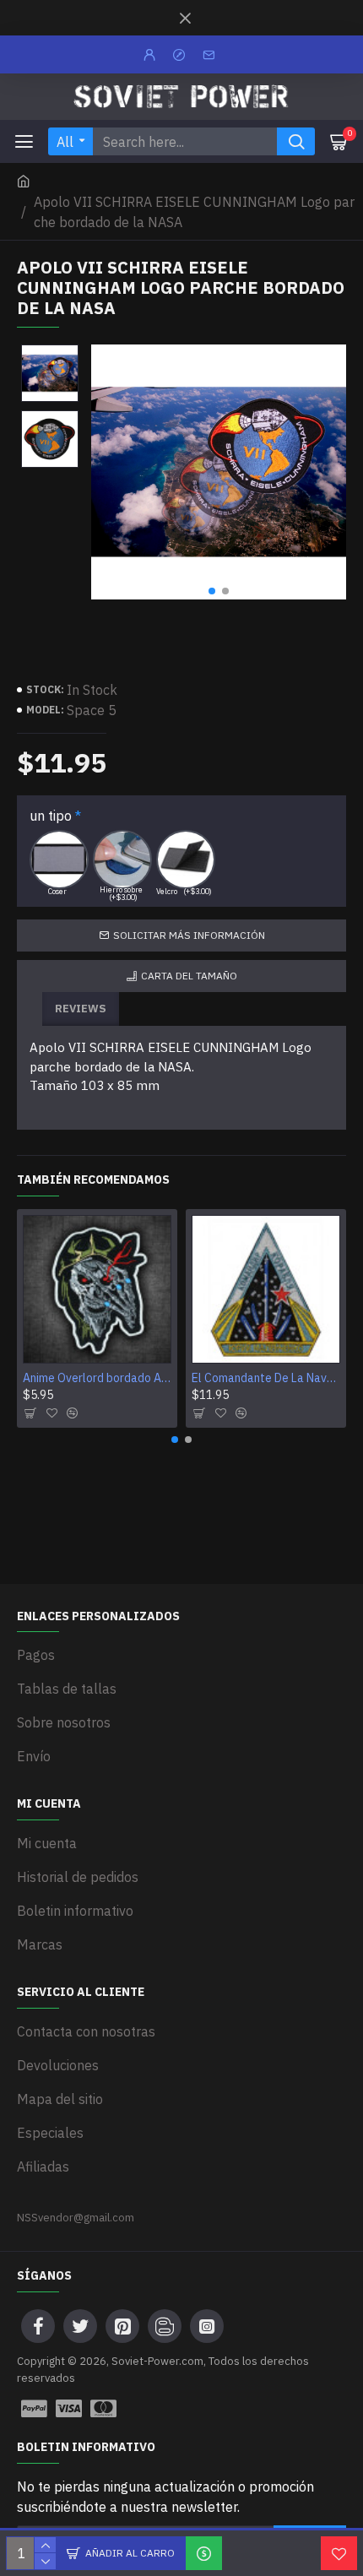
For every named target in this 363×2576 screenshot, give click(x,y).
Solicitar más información (189, 935)
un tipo (51, 816)
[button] (212, 591)
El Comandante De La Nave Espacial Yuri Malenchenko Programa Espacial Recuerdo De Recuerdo (266, 1378)
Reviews (81, 1009)
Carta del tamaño (189, 976)
